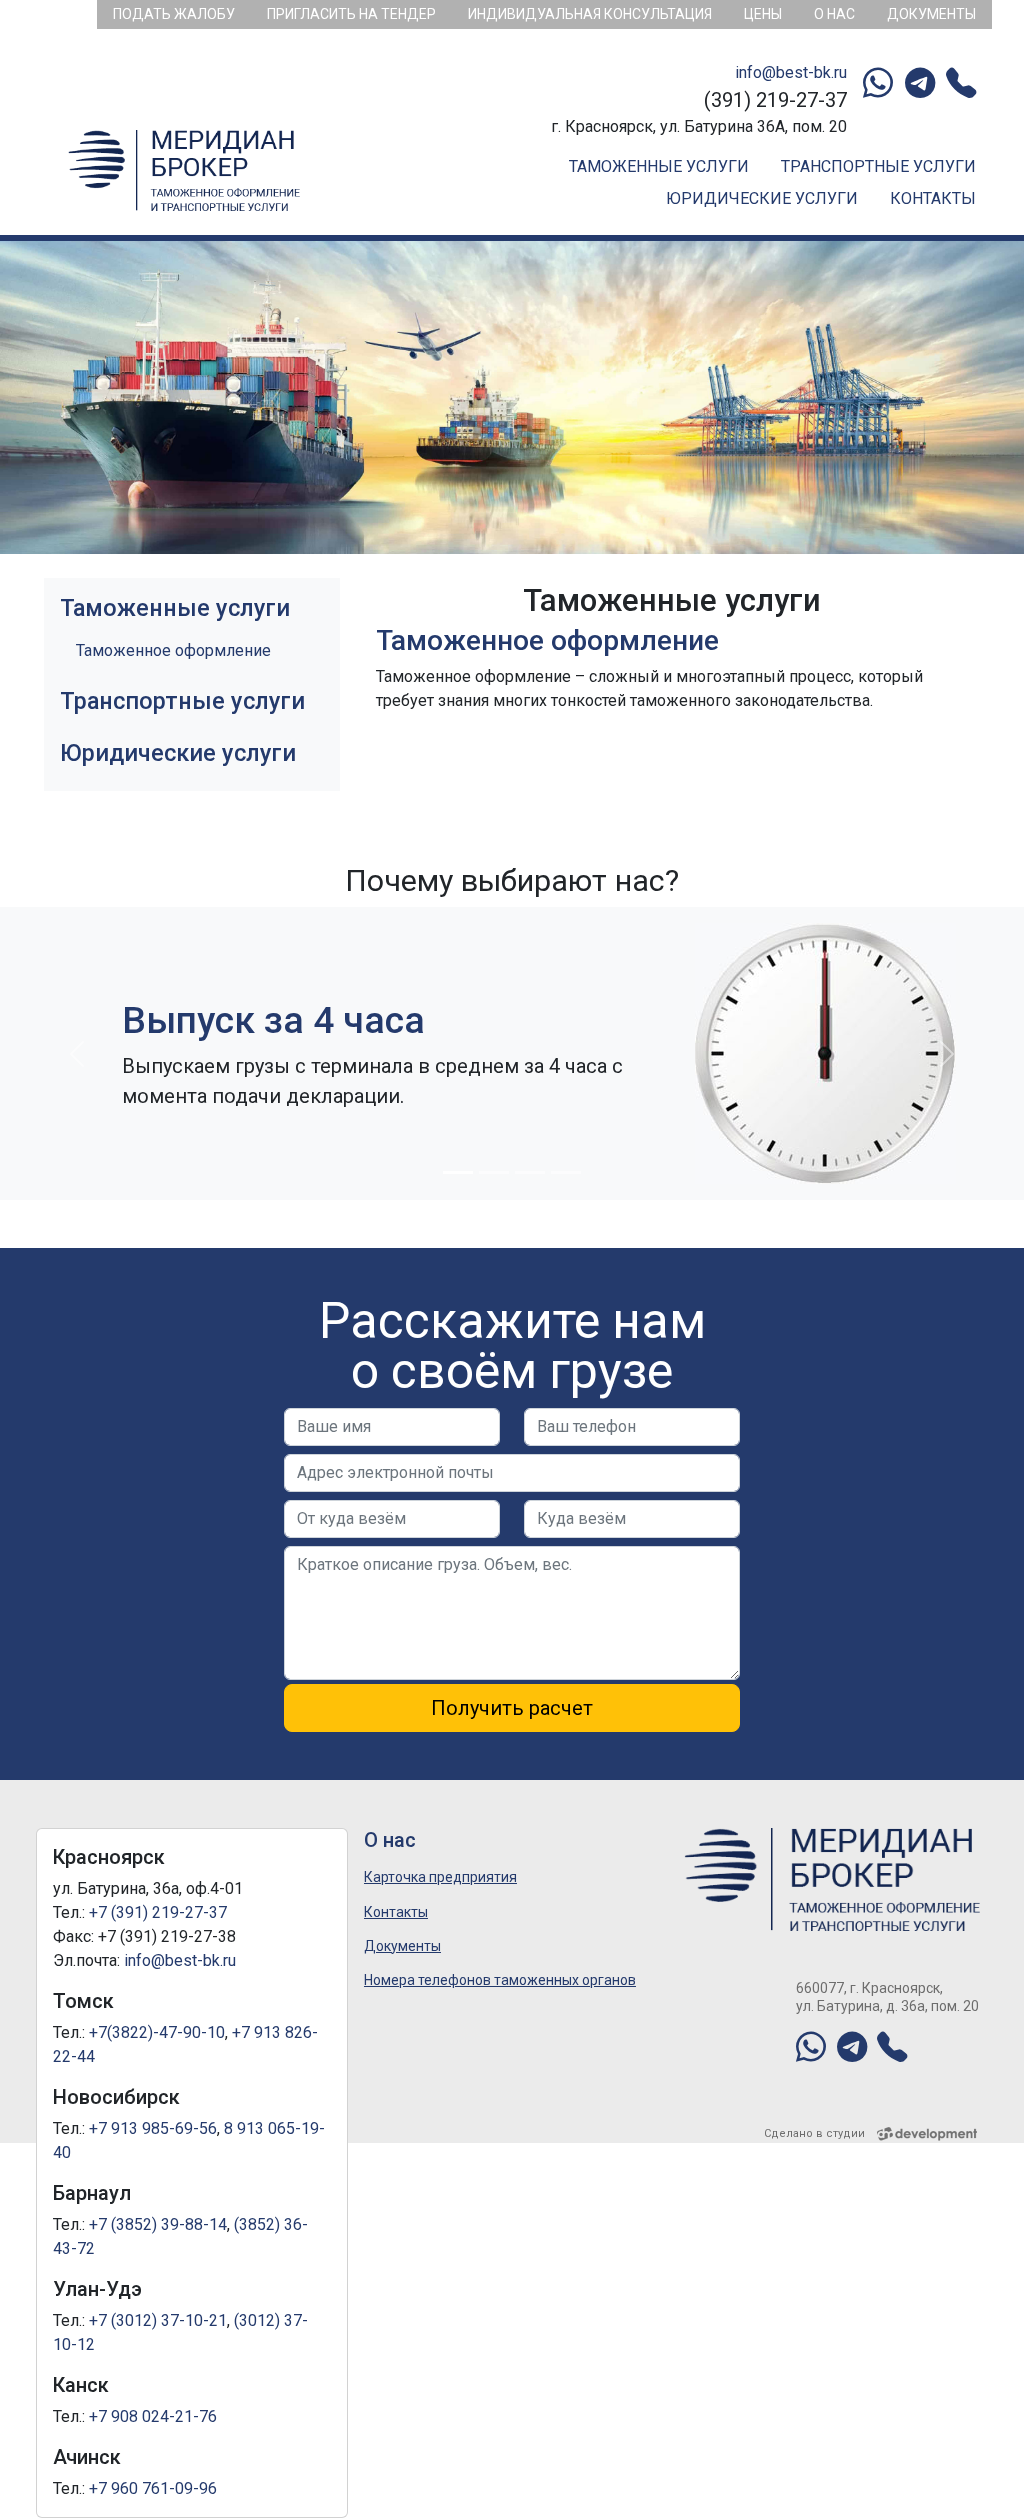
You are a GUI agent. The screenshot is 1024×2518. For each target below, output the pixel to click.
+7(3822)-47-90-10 (157, 2032)
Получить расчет (512, 1708)
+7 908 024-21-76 (153, 2416)
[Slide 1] (458, 1172)
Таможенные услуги (659, 166)
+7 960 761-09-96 (153, 2488)
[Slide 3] (530, 1172)
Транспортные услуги (878, 166)
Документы (931, 14)
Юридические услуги (762, 198)
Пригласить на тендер (351, 14)
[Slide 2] (494, 1172)
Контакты (933, 198)
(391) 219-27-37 (775, 100)
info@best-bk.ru (791, 72)
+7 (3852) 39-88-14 (158, 2224)
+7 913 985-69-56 (153, 2128)
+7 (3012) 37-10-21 (158, 2320)
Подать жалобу (174, 14)
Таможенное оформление (173, 650)
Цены (763, 14)
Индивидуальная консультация (590, 14)
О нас (834, 14)
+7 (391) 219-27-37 (158, 1912)
